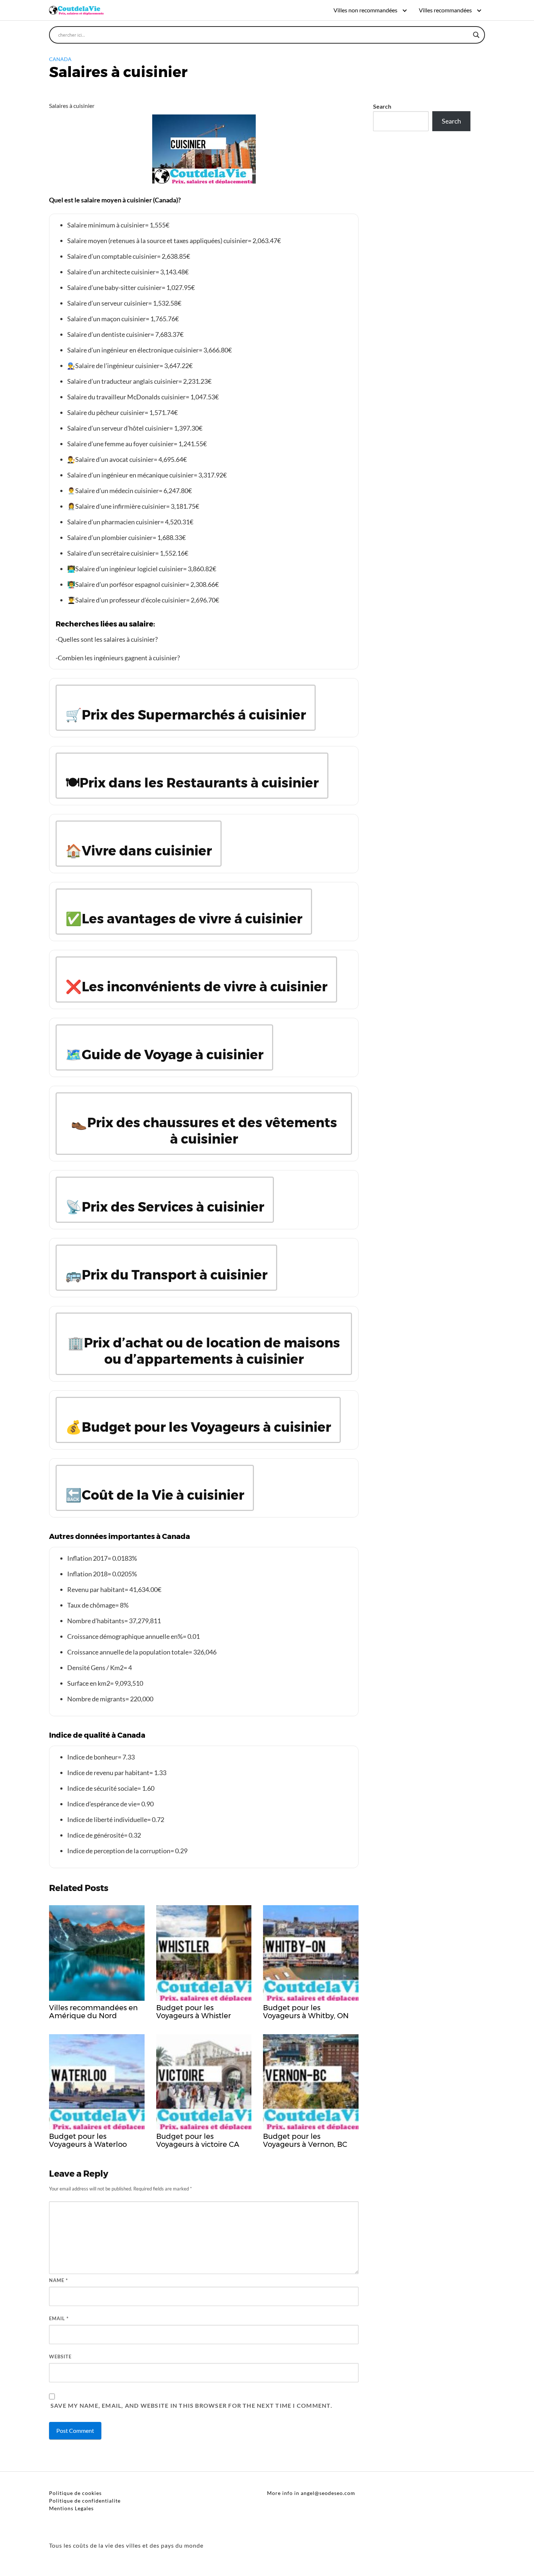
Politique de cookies (75, 2493)
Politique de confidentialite (85, 2501)
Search (382, 106)
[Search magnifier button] (476, 35)
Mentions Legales (71, 2508)
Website (60, 2357)
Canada (60, 59)
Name (58, 2280)
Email (59, 2318)
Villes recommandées (445, 10)
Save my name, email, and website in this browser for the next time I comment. (191, 2405)
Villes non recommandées (365, 10)
